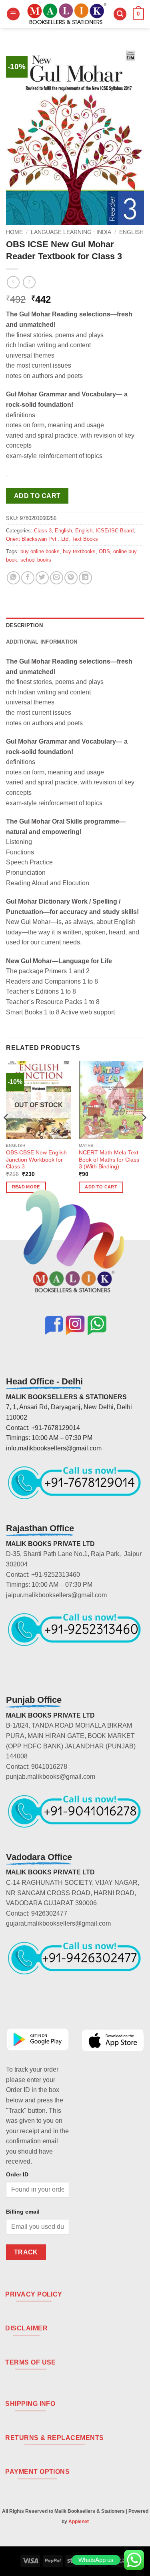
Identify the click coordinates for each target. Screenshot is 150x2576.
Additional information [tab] (42, 642)
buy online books (40, 551)
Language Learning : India (71, 232)
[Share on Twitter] (42, 578)
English (131, 232)
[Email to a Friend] (57, 578)
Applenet (79, 2522)
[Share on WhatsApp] (13, 578)
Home (14, 232)
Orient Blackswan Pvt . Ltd (37, 539)
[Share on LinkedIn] (85, 578)
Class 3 (43, 531)
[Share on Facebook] (28, 578)
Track (26, 2252)
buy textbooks (79, 551)
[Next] (144, 1134)
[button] (13, 14)
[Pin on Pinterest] (71, 578)
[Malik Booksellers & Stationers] (67, 14)
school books (36, 560)
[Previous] (6, 1134)
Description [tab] (24, 625)
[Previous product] (29, 282)
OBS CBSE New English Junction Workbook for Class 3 (36, 1160)
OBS (104, 551)
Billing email (23, 2212)
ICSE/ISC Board (115, 531)
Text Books (85, 539)
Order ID (17, 2174)
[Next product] (13, 282)
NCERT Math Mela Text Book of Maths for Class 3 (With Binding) (109, 1160)
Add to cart (37, 496)
